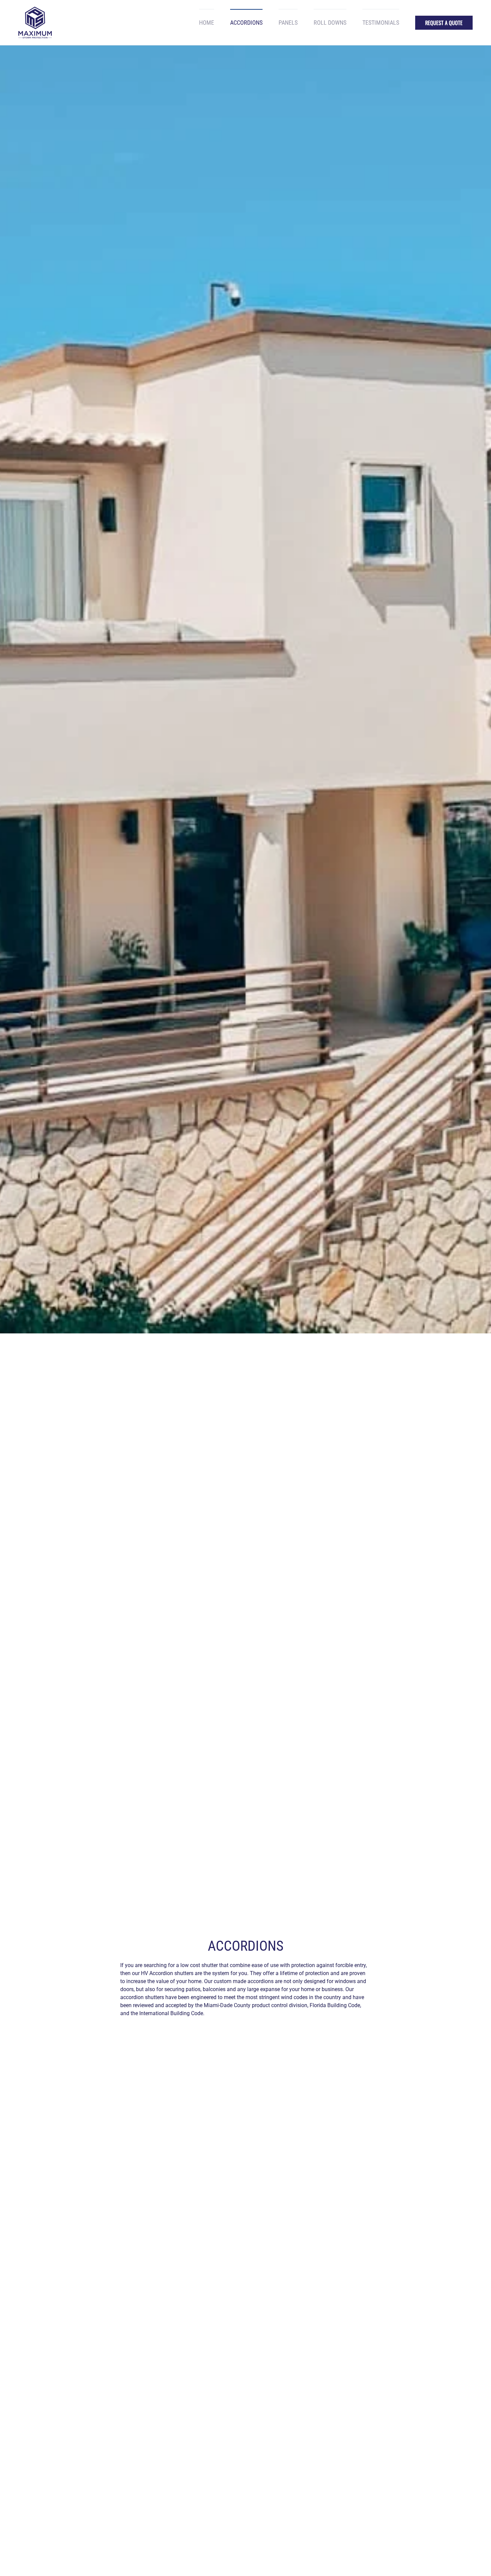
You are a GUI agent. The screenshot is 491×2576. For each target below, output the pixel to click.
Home (207, 23)
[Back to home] (35, 23)
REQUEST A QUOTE (444, 23)
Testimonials (381, 23)
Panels (288, 23)
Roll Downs (330, 23)
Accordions (246, 23)
